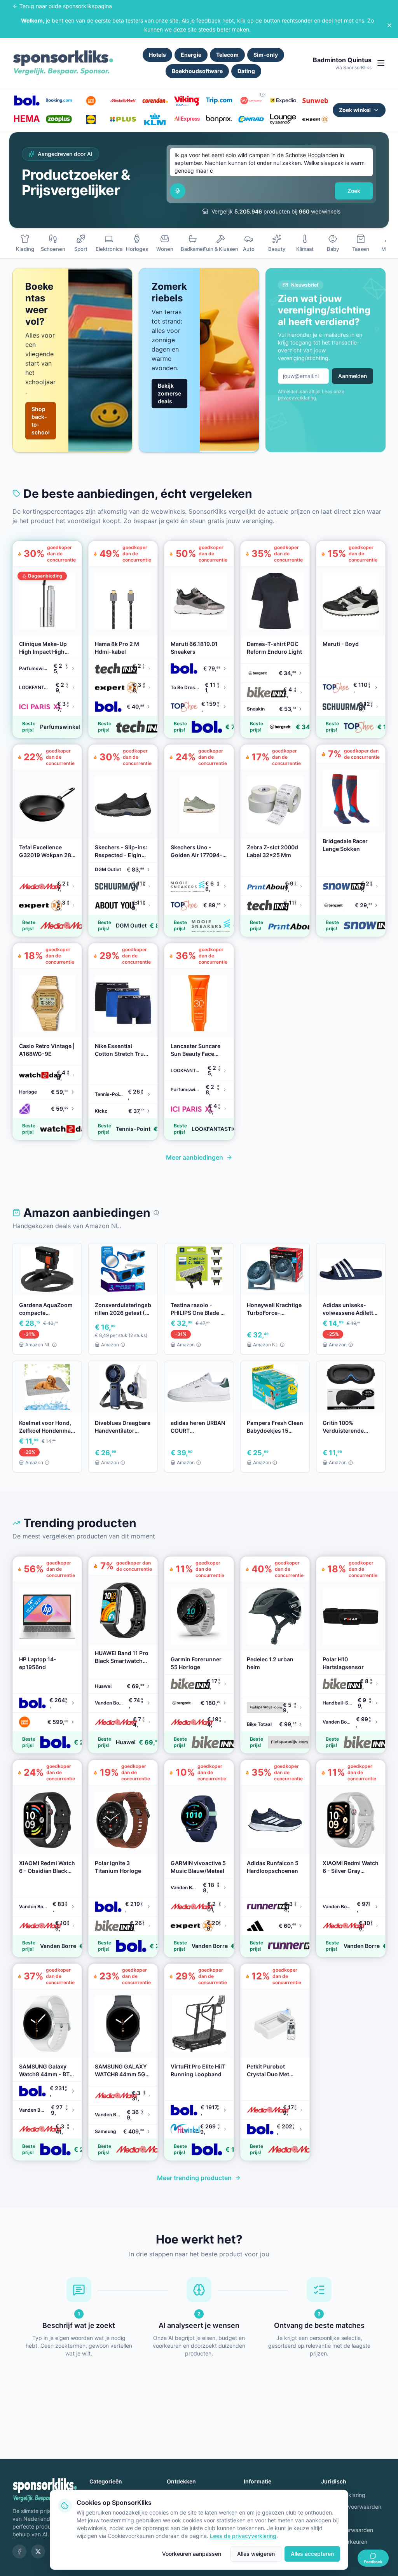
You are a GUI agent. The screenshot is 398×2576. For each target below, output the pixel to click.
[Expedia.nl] (283, 101)
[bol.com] (27, 101)
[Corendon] (155, 101)
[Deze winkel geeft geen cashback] (262, 94)
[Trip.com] (219, 101)
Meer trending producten (194, 2178)
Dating (246, 71)
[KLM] (155, 119)
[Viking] (187, 101)
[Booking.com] (59, 101)
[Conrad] (251, 119)
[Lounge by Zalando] (283, 119)
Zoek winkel (355, 110)
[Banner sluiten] (389, 25)
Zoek (354, 191)
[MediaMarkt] (123, 101)
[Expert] (315, 119)
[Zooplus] (59, 119)
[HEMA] (27, 119)
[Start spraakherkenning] (178, 191)
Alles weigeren (256, 2554)
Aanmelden (353, 376)
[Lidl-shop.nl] (91, 119)
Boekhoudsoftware (197, 71)
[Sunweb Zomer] (315, 101)
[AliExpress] (187, 119)
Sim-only (266, 55)
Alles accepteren (312, 2554)
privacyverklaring (297, 398)
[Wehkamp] (251, 101)
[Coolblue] (91, 101)
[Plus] (123, 119)
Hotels (157, 55)
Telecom (227, 55)
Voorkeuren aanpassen (192, 2554)
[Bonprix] (219, 119)
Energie (191, 55)
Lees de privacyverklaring (243, 2536)
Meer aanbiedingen (195, 1157)
